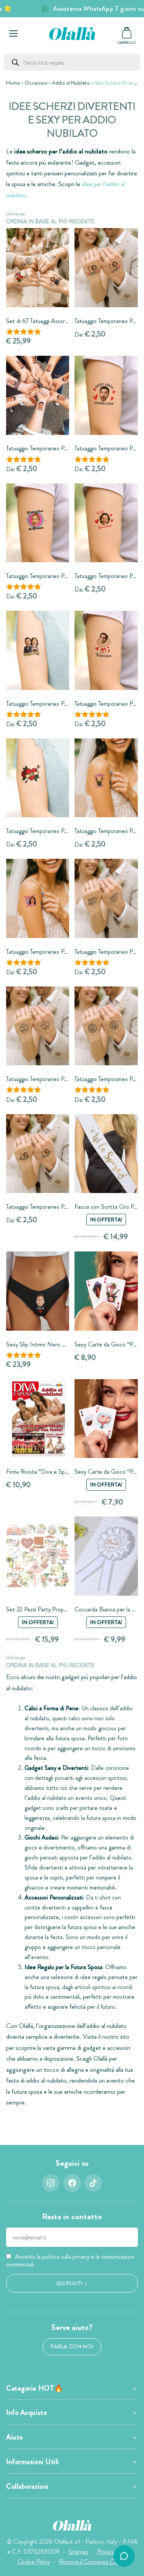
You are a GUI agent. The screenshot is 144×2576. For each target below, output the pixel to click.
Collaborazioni (27, 2486)
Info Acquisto (26, 2413)
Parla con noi (72, 2347)
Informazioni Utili (33, 2462)
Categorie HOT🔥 (35, 2388)
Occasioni (36, 83)
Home (13, 83)
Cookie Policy (34, 2562)
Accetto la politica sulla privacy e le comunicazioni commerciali (70, 2260)
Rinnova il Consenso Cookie (93, 2562)
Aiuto (15, 2437)
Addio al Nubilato (71, 83)
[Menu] (13, 33)
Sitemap (78, 2552)
